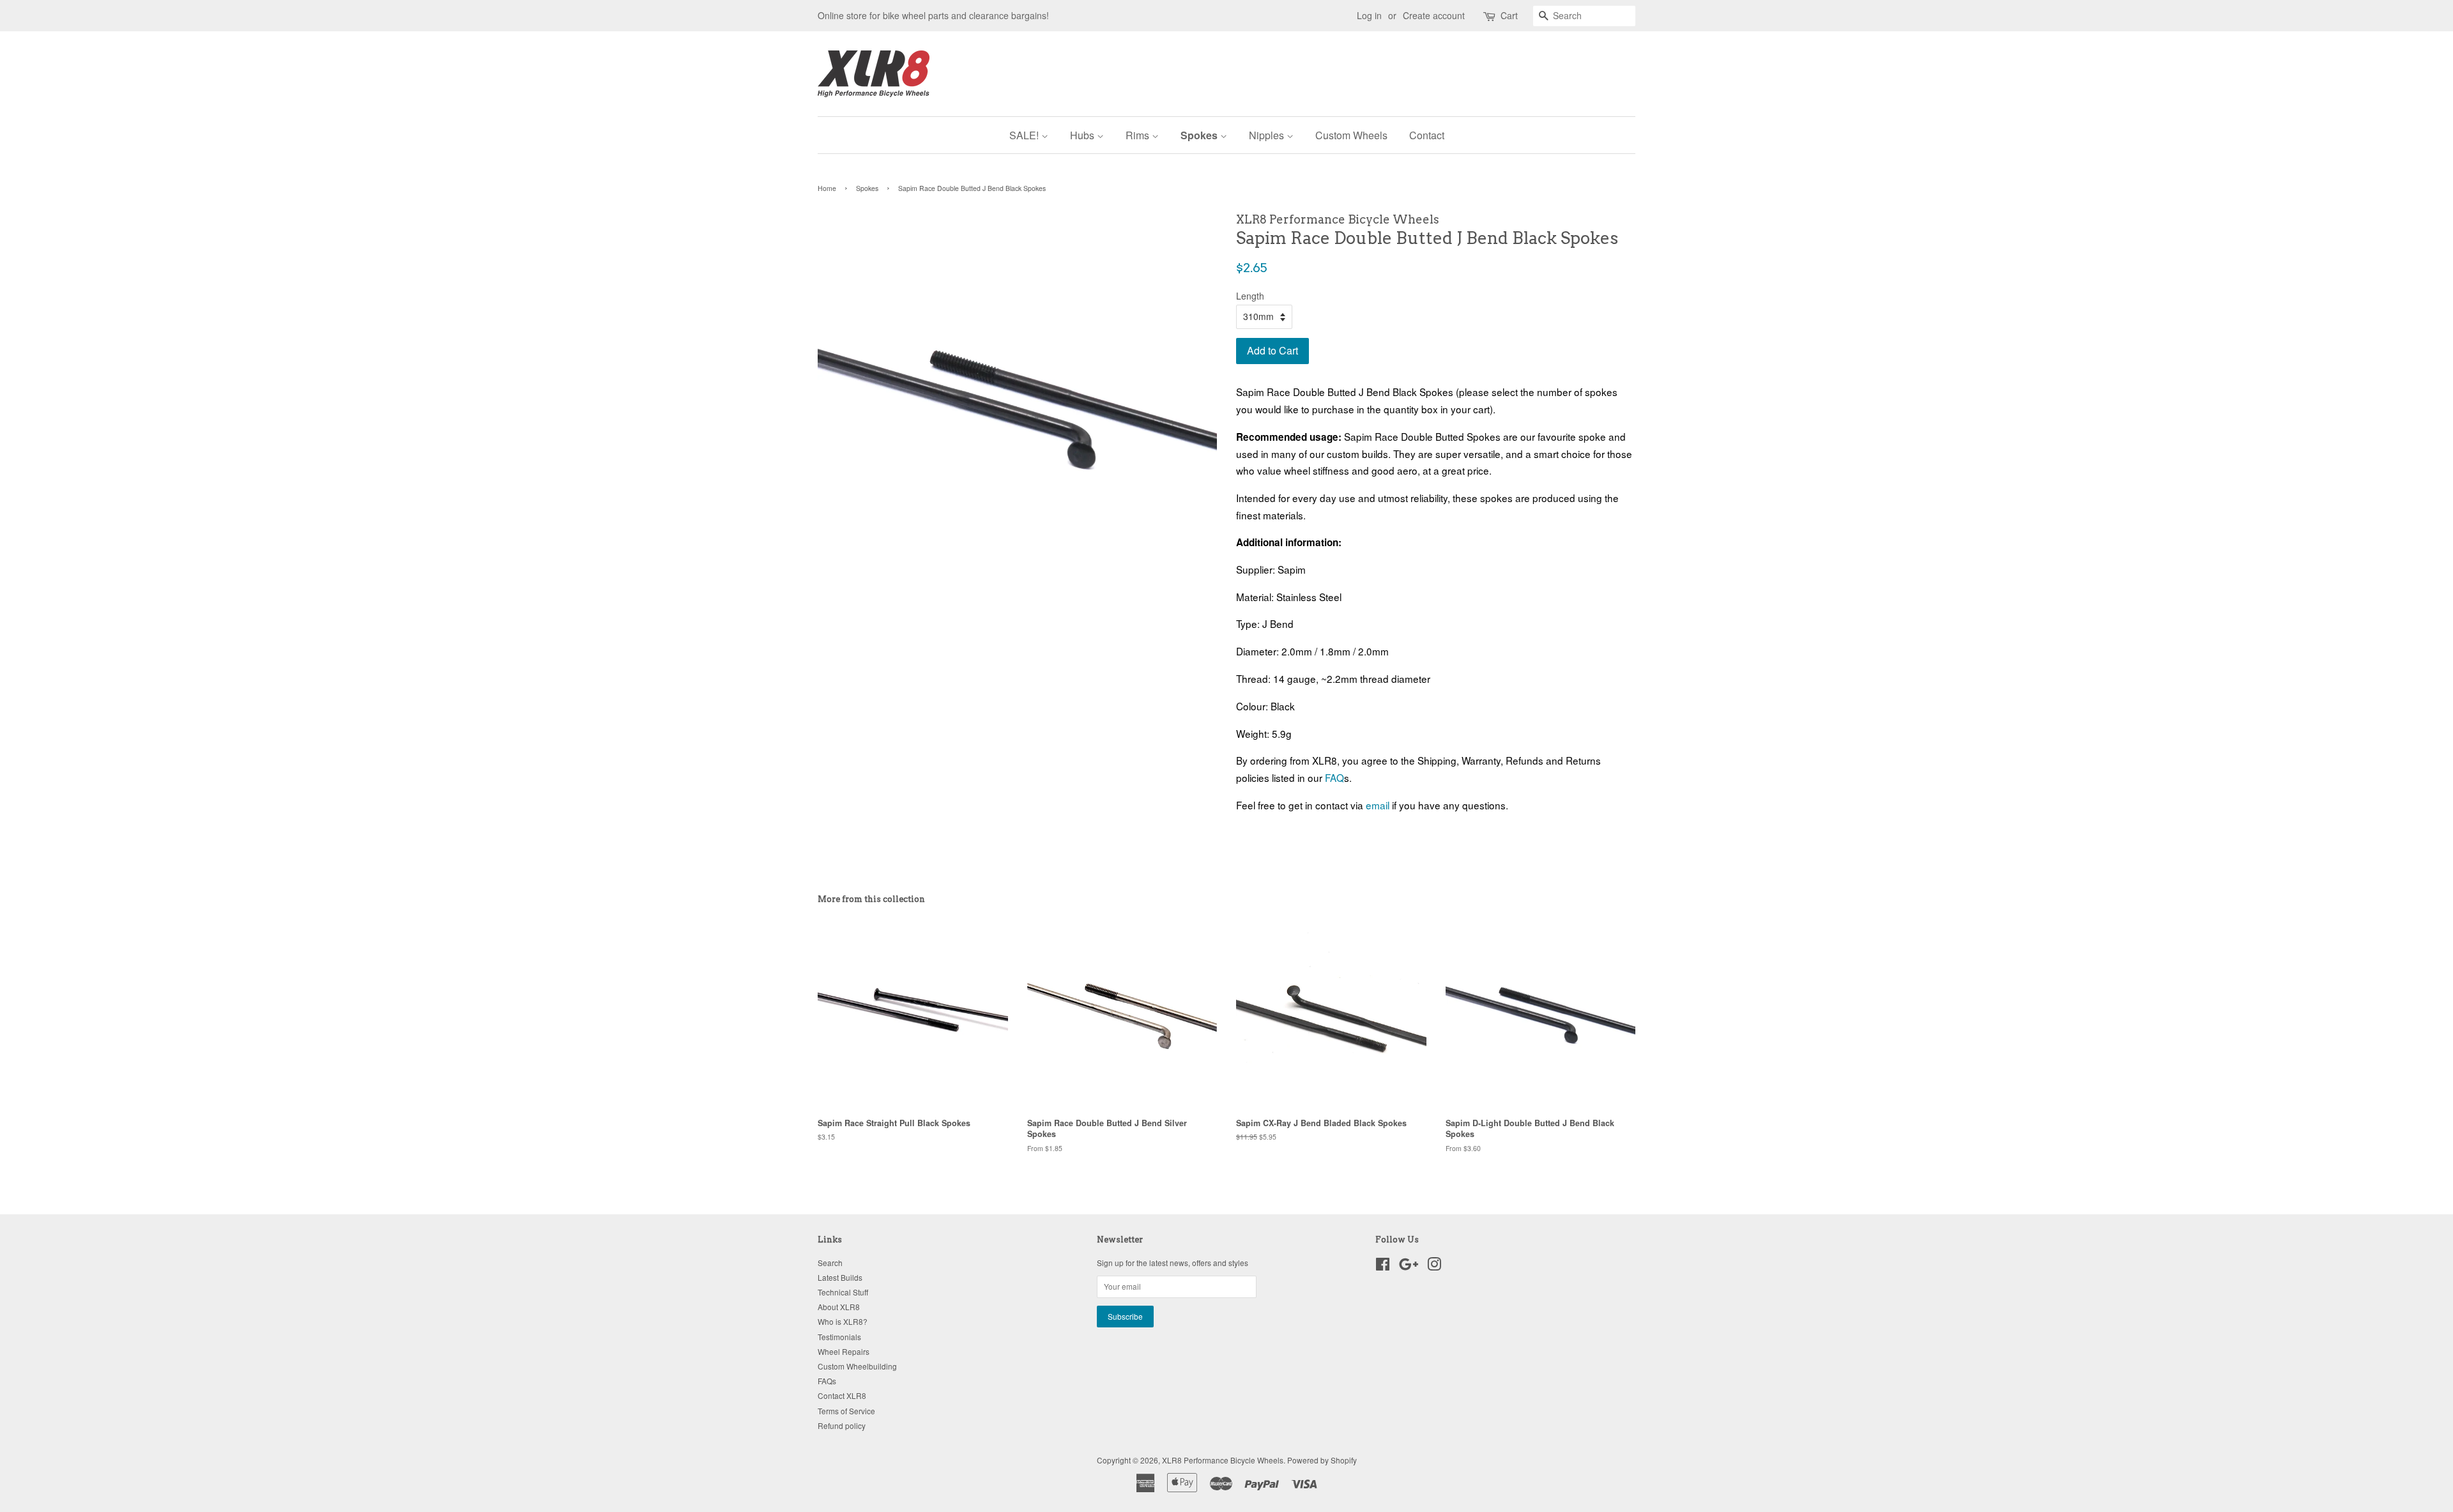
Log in (1369, 15)
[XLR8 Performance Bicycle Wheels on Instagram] (1434, 1266)
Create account (1434, 15)
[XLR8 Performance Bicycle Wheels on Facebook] (1383, 1266)
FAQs (827, 1381)
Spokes (1200, 135)
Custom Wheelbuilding (857, 1366)
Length (1250, 296)
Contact (1427, 135)
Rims (1139, 135)
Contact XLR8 (842, 1395)
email (1378, 805)
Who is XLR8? (843, 1321)
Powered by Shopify (1322, 1460)
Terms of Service (846, 1411)
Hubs (1083, 135)
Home (827, 188)
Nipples (1268, 135)
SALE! (1025, 135)
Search (830, 1263)
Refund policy (842, 1425)
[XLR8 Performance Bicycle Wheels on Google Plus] (1409, 1266)
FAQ (1334, 777)
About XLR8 (839, 1307)
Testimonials (839, 1337)
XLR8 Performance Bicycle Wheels (1223, 1460)
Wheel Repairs (844, 1351)
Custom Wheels (1351, 135)
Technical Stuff (843, 1292)
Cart (1509, 15)
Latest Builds (840, 1277)
